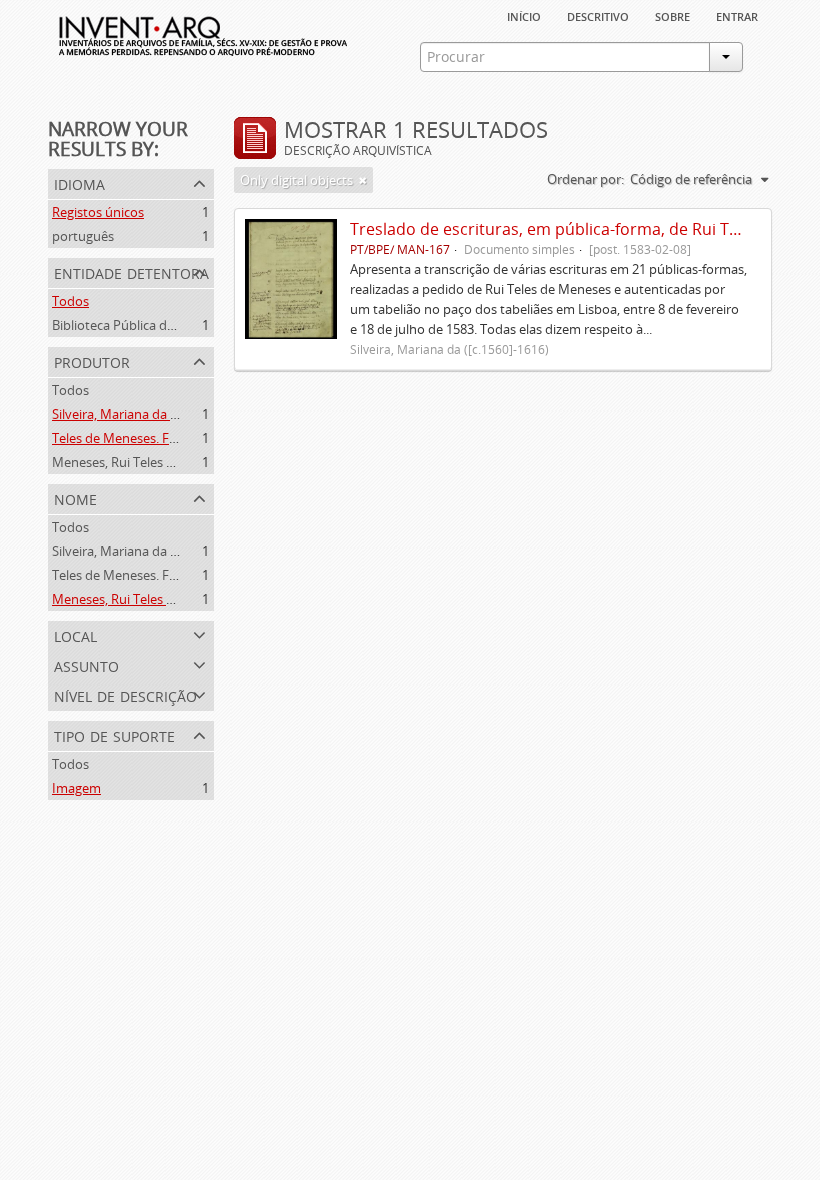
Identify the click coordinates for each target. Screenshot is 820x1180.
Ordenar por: (585, 179)
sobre (672, 15)
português (83, 236)
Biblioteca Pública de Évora (131, 325)
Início (524, 15)
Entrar (737, 15)
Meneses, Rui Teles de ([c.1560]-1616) (160, 462)
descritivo (598, 15)
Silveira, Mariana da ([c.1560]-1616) (153, 414)
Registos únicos (98, 212)
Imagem (76, 788)
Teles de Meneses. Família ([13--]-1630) (164, 438)
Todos (70, 301)
